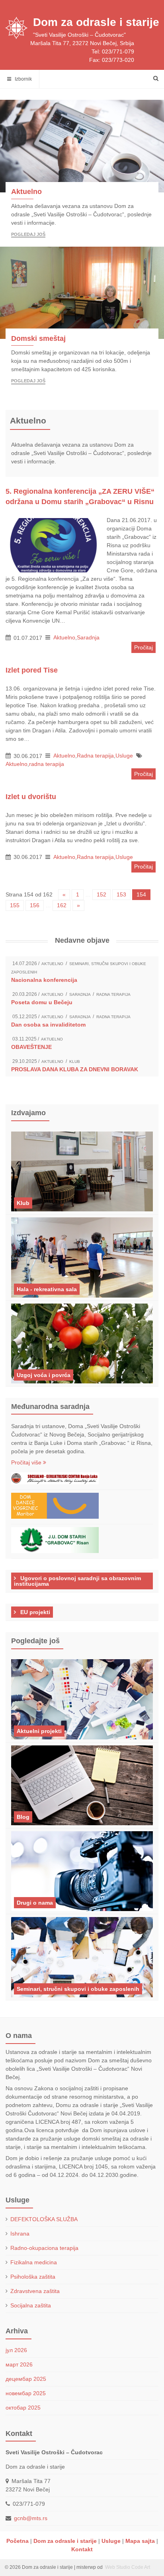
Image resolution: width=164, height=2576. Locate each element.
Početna (18, 2541)
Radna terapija (95, 756)
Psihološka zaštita (33, 2277)
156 (35, 905)
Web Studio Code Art (127, 2567)
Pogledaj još (28, 234)
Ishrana (20, 2234)
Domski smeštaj (38, 338)
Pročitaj (143, 647)
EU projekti (34, 1612)
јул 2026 (16, 2350)
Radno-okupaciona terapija (44, 2248)
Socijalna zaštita (31, 2305)
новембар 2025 (26, 2393)
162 (62, 905)
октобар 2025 (23, 2408)
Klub (75, 1061)
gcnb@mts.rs (31, 2518)
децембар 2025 (26, 2379)
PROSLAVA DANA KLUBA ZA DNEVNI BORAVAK (75, 1069)
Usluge (124, 756)
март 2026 (19, 2364)
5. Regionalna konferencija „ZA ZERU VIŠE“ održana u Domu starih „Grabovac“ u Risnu (80, 497)
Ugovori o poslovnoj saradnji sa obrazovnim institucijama (77, 1581)
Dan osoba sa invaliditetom (48, 1025)
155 (15, 905)
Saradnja (88, 637)
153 (121, 894)
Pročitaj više (27, 1462)
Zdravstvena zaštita (35, 2291)
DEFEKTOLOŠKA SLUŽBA (44, 2219)
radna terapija (47, 764)
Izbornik (21, 79)
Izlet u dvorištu (31, 797)
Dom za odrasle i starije (96, 22)
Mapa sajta (140, 2541)
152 (102, 894)
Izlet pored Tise (32, 670)
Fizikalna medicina (34, 2262)
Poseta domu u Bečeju (42, 1002)
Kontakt (82, 2549)
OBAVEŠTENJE (31, 1047)
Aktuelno (26, 192)
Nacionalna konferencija (44, 980)
